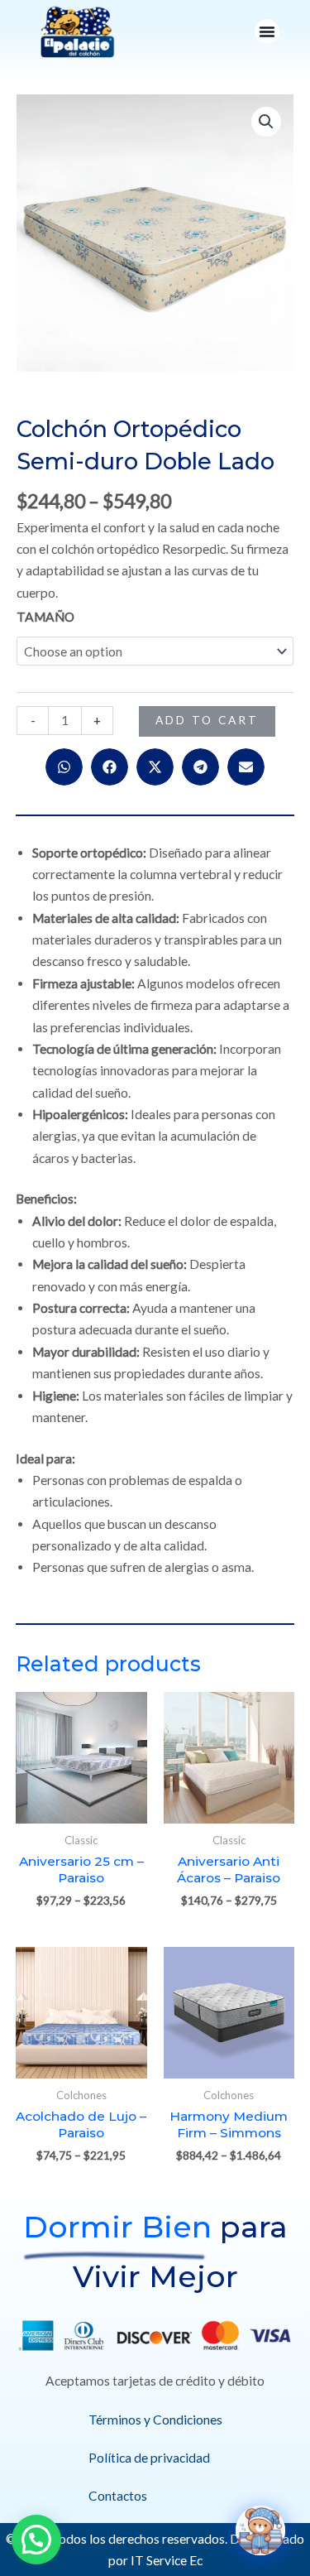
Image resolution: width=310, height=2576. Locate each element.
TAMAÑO (45, 617)
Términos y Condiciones (155, 2420)
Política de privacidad (149, 2458)
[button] (267, 31)
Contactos (118, 2496)
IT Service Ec (167, 2560)
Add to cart (207, 720)
